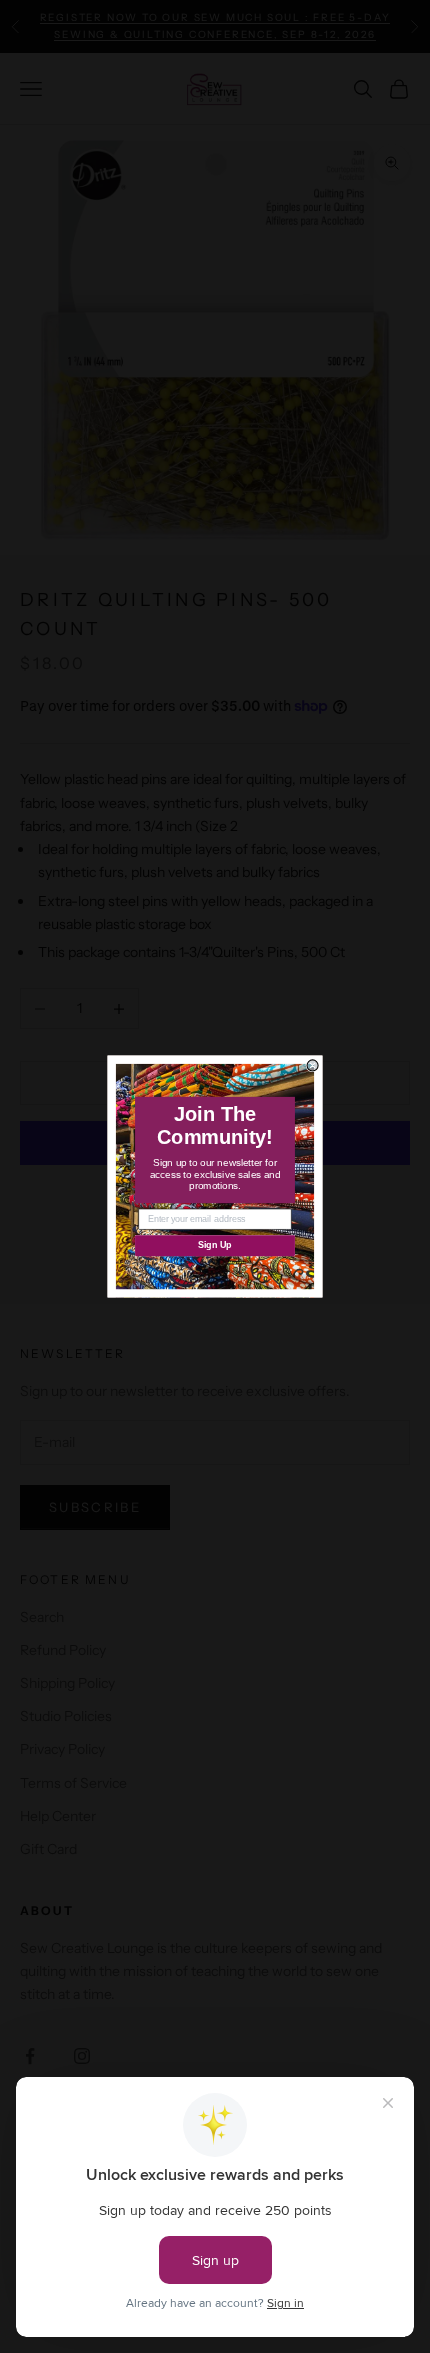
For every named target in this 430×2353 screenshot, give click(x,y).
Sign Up (215, 1245)
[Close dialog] (312, 1065)
